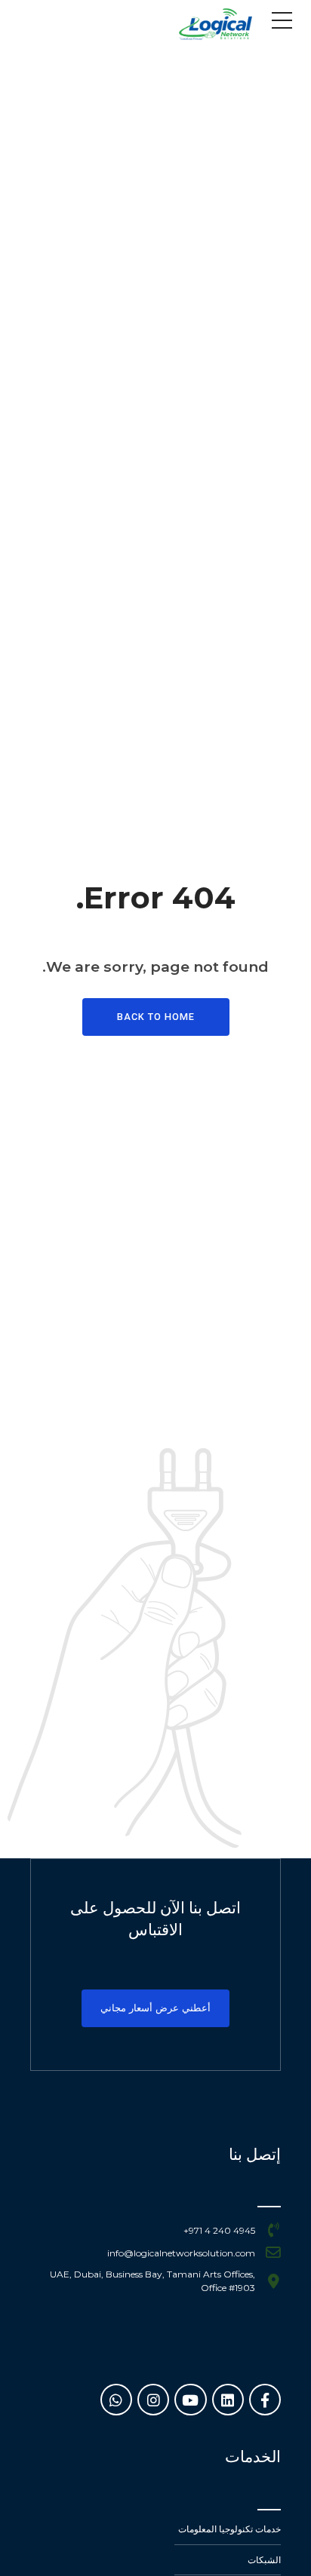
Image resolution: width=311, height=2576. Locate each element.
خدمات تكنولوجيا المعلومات (229, 2529)
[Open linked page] (215, 24)
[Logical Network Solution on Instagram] (153, 2400)
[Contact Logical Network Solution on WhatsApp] (116, 2400)
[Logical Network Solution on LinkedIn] (228, 2400)
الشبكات (264, 2560)
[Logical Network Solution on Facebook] (265, 2400)
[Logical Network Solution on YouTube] (190, 2400)
